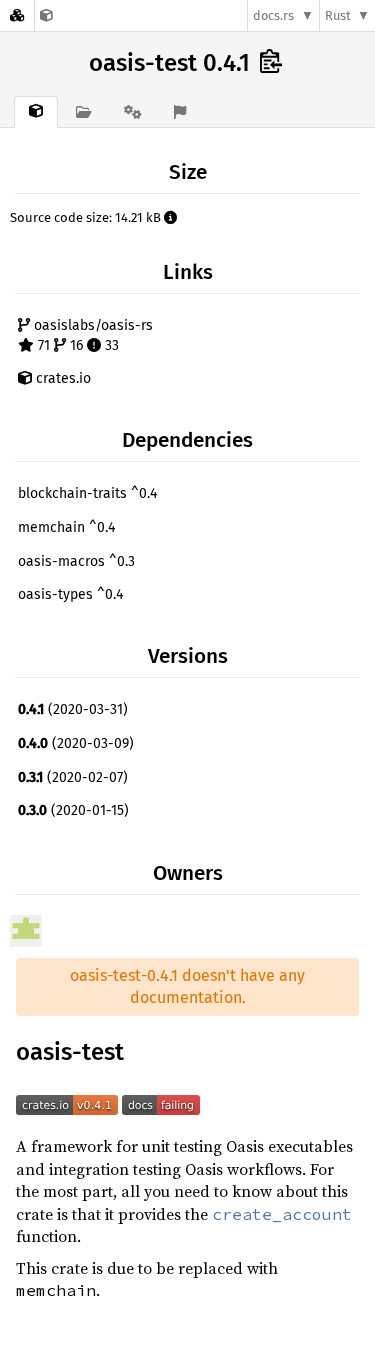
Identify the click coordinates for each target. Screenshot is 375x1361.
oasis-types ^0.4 (70, 594)
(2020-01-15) (73, 810)
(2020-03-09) (76, 743)
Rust (338, 15)
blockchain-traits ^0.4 (87, 493)
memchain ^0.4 (66, 527)
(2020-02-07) (73, 777)
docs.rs (273, 15)
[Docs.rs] (17, 15)
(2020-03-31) (73, 709)
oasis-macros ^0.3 (76, 561)
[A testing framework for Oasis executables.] (46, 15)
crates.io (61, 378)
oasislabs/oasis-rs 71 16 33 (91, 335)
